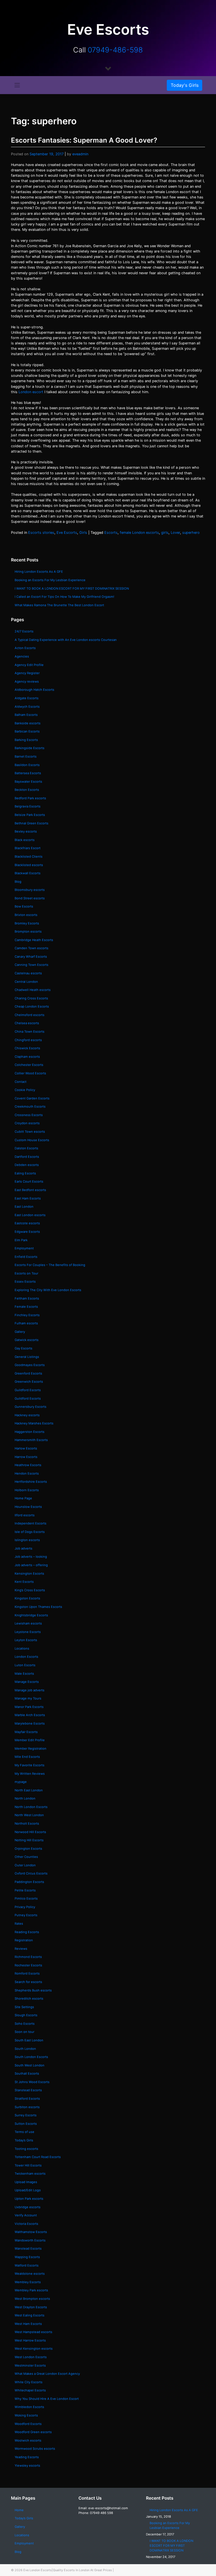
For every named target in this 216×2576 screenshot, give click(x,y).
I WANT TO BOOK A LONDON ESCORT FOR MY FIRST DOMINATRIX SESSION (72, 588)
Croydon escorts (27, 1123)
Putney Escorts (26, 1915)
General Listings (27, 1357)
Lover (175, 533)
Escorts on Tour (26, 1273)
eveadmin (80, 154)
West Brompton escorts (33, 2299)
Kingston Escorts (27, 1598)
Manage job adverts (30, 1690)
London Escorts (26, 1657)
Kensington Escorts (29, 1574)
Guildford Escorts (28, 1390)
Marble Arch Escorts (30, 1715)
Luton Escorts (25, 1665)
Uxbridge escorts (28, 2207)
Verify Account (26, 2215)
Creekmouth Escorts (30, 1106)
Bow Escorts (24, 906)
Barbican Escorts (27, 731)
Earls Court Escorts (29, 1181)
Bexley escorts (26, 831)
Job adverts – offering (31, 1565)
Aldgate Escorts (27, 698)
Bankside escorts (28, 723)
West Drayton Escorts (31, 2307)
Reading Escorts (27, 1932)
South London (25, 2049)
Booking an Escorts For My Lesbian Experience (50, 580)
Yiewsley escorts (27, 2466)
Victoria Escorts (26, 2224)
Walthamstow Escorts (31, 2232)
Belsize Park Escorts (30, 815)
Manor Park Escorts (29, 1707)
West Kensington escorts (34, 2349)
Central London (26, 982)
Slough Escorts (26, 2015)
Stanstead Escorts (28, 2090)
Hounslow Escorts (28, 1507)
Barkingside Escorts (30, 748)
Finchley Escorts (27, 1315)
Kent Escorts (24, 1582)
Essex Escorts (25, 1282)
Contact (21, 1082)
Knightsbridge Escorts (31, 1615)
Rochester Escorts (28, 1965)
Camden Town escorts (31, 948)
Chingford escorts (28, 1040)
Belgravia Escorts (28, 806)
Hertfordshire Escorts (31, 1482)
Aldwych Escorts (27, 707)
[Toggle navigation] (17, 85)
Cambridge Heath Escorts (34, 940)
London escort (31, 392)
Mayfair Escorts (26, 1732)
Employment (24, 1248)
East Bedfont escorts (30, 1190)
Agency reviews (27, 681)
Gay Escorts (23, 1348)
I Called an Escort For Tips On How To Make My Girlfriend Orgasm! (64, 597)
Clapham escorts (27, 1057)
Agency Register (27, 673)
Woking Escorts (26, 2415)
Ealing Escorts (25, 1173)
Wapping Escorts (27, 2257)
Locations (22, 1648)
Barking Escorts (26, 740)
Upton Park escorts (29, 2199)
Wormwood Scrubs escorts (35, 2449)
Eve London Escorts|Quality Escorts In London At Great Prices (68, 2570)
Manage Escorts (27, 1682)
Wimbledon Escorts (29, 2407)
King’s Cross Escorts (30, 1590)
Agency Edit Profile (29, 665)
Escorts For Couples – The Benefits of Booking (50, 1265)
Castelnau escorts (28, 973)
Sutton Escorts (26, 2124)
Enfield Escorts (26, 1257)
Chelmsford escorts (30, 1015)
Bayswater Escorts (28, 782)
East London (24, 1207)
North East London (29, 1790)
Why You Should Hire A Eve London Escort (47, 2399)
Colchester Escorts (29, 1065)
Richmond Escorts (28, 1957)
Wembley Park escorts (31, 2290)
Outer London (25, 1865)
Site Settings (24, 2007)
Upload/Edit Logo (28, 2190)
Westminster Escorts (30, 2365)
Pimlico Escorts (26, 1898)
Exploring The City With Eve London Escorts (48, 1290)
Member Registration (31, 1749)
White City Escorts (29, 2382)
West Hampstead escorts (33, 2332)
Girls (83, 533)
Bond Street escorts (30, 898)
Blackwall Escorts (28, 873)
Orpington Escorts (28, 1849)
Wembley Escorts (28, 2282)
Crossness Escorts (29, 1115)
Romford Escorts (27, 1973)
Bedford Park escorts (30, 798)
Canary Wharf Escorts (31, 957)
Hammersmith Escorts (31, 1440)
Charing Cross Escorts (31, 998)
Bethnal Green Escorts (31, 823)
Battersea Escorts (28, 773)
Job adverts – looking (31, 1557)
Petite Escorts (25, 1890)
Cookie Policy (25, 1090)
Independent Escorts (31, 1523)
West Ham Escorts (28, 2324)
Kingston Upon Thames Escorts (38, 1607)
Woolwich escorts (28, 2440)
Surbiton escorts (27, 2107)
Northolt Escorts (27, 1823)
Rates (19, 1924)
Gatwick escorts (27, 1340)
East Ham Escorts (28, 1198)
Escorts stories (41, 533)
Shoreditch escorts (29, 1999)
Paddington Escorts (29, 1882)
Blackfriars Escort (28, 848)
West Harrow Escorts (30, 2340)
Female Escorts (26, 1307)
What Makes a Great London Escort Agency (47, 2374)
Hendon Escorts (27, 1473)
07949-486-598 (115, 50)
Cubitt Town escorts (30, 1132)
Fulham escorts (26, 1323)
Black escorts (25, 840)
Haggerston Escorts (30, 1432)
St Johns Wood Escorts (32, 2082)
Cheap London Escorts (32, 1006)
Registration (24, 1940)
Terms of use (24, 2132)
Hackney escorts (27, 1415)
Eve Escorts (67, 533)
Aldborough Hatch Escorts (34, 690)
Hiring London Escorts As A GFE (39, 572)
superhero (191, 533)
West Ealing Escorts (30, 2315)
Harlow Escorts (26, 1448)
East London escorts (30, 1215)
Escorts (111, 533)
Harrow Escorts (26, 1457)
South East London (29, 2040)
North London (25, 1798)
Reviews (21, 1949)
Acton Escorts (25, 648)
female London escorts (139, 533)
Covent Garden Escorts (32, 1098)
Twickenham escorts (30, 2174)
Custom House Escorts (32, 1140)
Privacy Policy (25, 1907)
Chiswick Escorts (27, 1048)
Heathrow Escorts (28, 1465)
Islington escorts (27, 1540)
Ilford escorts (25, 1515)
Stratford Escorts (27, 2099)
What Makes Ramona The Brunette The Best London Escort (59, 605)
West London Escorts (31, 2357)
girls (165, 533)
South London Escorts (31, 2057)
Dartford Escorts (27, 1157)
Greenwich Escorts (29, 1382)
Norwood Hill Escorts (30, 1832)
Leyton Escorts (26, 1640)
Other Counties (26, 1857)
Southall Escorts (27, 2073)
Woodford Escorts (28, 2424)
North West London (29, 1815)
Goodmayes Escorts (30, 1365)
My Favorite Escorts (30, 1765)
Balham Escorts (26, 715)
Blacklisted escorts (29, 865)
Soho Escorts (25, 2024)
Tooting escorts (26, 2149)
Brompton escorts (28, 931)
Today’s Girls (24, 2140)
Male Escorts (24, 1674)
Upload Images (26, 2182)
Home (19, 2510)
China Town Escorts (30, 1032)
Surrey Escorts (26, 2115)
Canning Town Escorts (31, 965)
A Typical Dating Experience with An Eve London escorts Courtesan (66, 640)
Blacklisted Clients (29, 857)
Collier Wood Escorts (30, 1073)
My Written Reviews (30, 1774)
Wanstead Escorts (28, 2249)
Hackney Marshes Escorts (34, 1423)
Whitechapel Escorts (30, 2390)
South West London (30, 2065)
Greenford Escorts (28, 1373)
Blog (18, 882)
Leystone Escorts (28, 1632)
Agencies (22, 656)
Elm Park (21, 1240)
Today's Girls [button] (185, 85)
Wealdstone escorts (30, 2274)
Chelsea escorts (27, 1023)
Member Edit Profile (30, 1740)
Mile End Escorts (27, 1757)
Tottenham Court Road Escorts (38, 2157)
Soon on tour (24, 2032)
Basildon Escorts (27, 765)
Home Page (23, 1498)
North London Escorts (31, 1807)
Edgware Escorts (27, 1232)
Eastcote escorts (27, 1223)
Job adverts (23, 1548)
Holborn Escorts (27, 1490)
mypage (21, 1782)
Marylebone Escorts (30, 1723)
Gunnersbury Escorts (31, 1407)
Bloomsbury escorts (30, 890)
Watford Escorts (27, 2265)
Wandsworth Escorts (30, 2240)
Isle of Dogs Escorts (30, 1532)
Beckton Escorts (27, 790)
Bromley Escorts (27, 923)
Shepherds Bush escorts (33, 1990)
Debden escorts (27, 1165)
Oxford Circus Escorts (31, 1873)
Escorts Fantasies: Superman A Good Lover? (84, 140)
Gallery (20, 1332)
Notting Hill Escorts (29, 1840)
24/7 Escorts (24, 631)
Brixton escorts (26, 915)
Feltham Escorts (27, 1298)
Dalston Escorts (26, 1148)
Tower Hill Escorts (28, 2165)
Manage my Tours (28, 1698)
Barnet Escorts (26, 756)
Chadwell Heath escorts (33, 990)
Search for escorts (28, 1982)
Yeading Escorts (27, 2457)
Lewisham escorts (28, 1623)
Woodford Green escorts (33, 2432)
